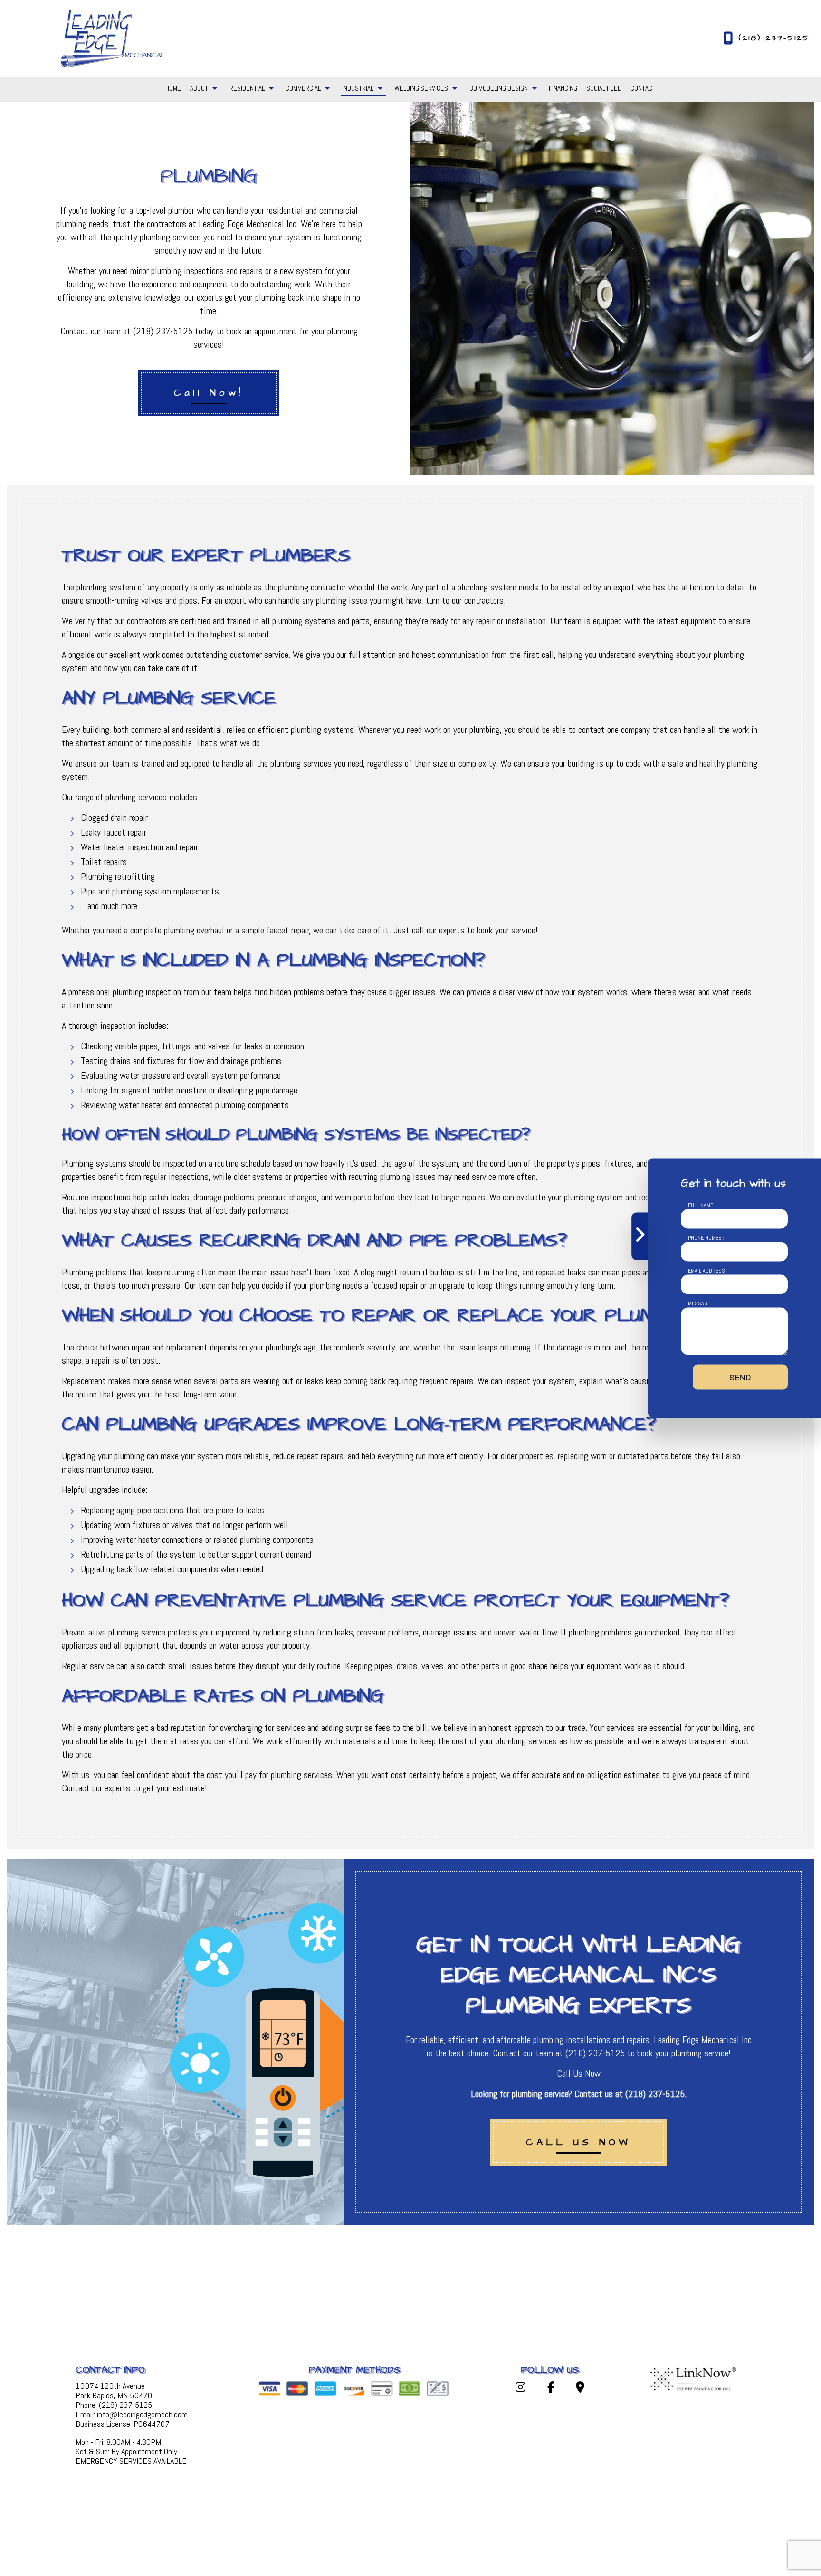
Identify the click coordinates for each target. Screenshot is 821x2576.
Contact (643, 88)
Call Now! (209, 393)
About (199, 88)
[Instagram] (521, 2389)
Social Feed (604, 88)
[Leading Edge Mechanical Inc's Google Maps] (580, 2389)
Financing (563, 88)
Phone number (706, 1237)
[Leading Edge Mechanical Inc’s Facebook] (551, 2389)
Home (173, 88)
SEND (740, 1377)
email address (706, 1270)
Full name (701, 1205)
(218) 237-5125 (774, 38)
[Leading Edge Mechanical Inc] (112, 38)
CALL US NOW (578, 2142)
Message (699, 1303)
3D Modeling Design (499, 88)
